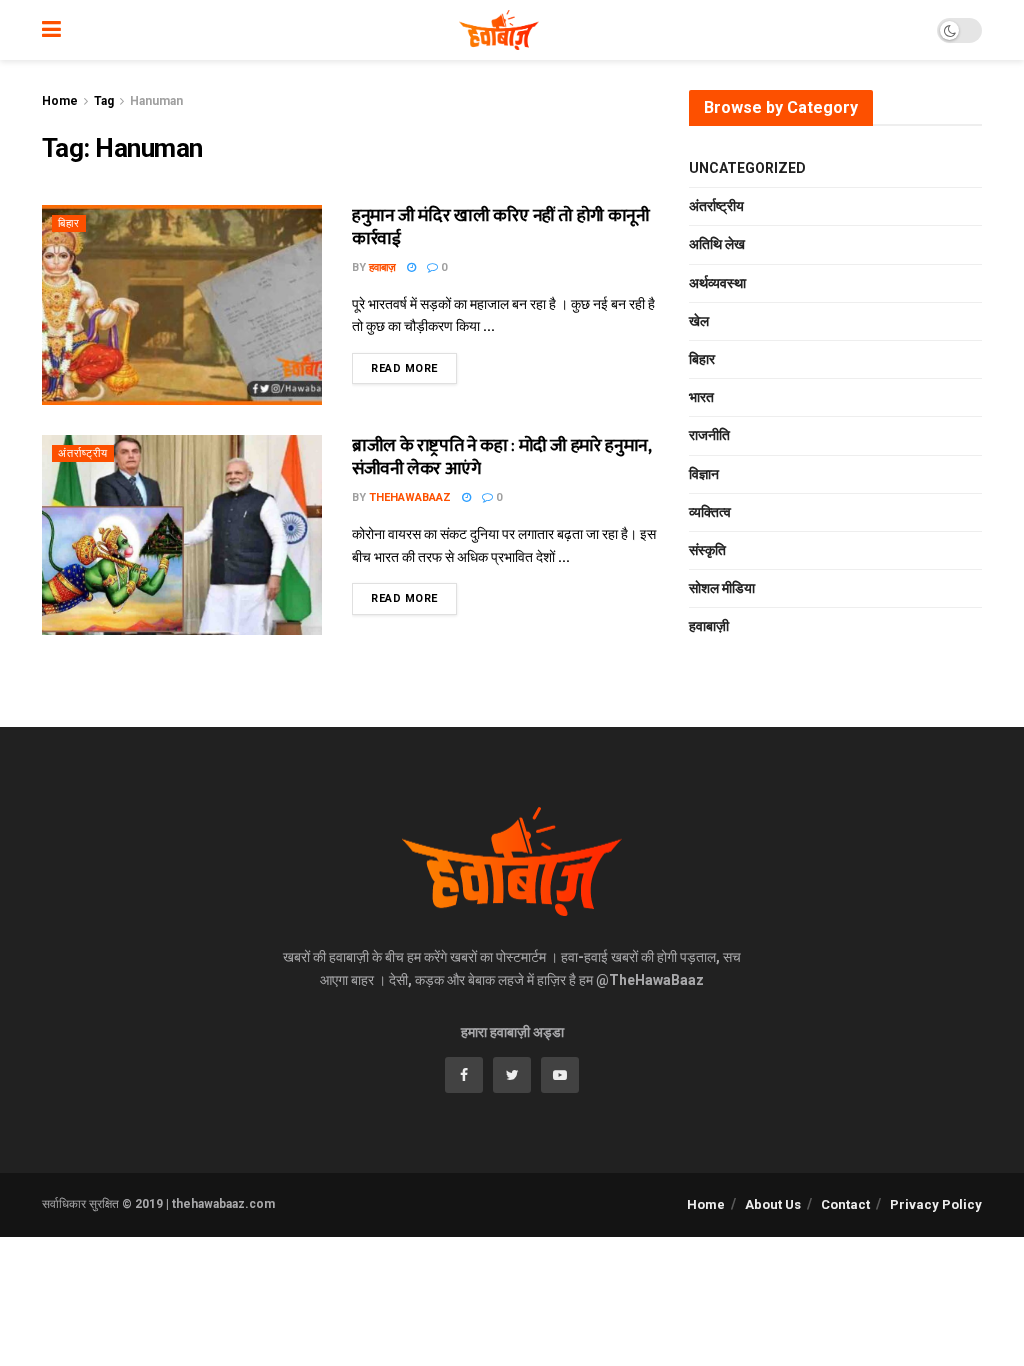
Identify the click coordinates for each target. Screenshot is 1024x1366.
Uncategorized (747, 168)
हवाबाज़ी (709, 626)
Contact (845, 1204)
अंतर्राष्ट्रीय (83, 453)
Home (60, 101)
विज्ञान (704, 474)
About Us (773, 1204)
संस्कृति (707, 550)
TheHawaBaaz (410, 497)
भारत (701, 397)
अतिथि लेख (717, 244)
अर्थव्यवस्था (717, 283)
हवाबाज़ (382, 267)
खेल (699, 321)
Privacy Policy (936, 1204)
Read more (404, 368)
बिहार (69, 223)
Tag (104, 101)
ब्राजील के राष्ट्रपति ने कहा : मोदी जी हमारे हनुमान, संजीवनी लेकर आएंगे (501, 457)
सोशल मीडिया (722, 588)
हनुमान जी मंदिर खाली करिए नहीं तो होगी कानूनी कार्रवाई (501, 227)
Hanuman (156, 101)
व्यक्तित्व (710, 512)
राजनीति (709, 435)
